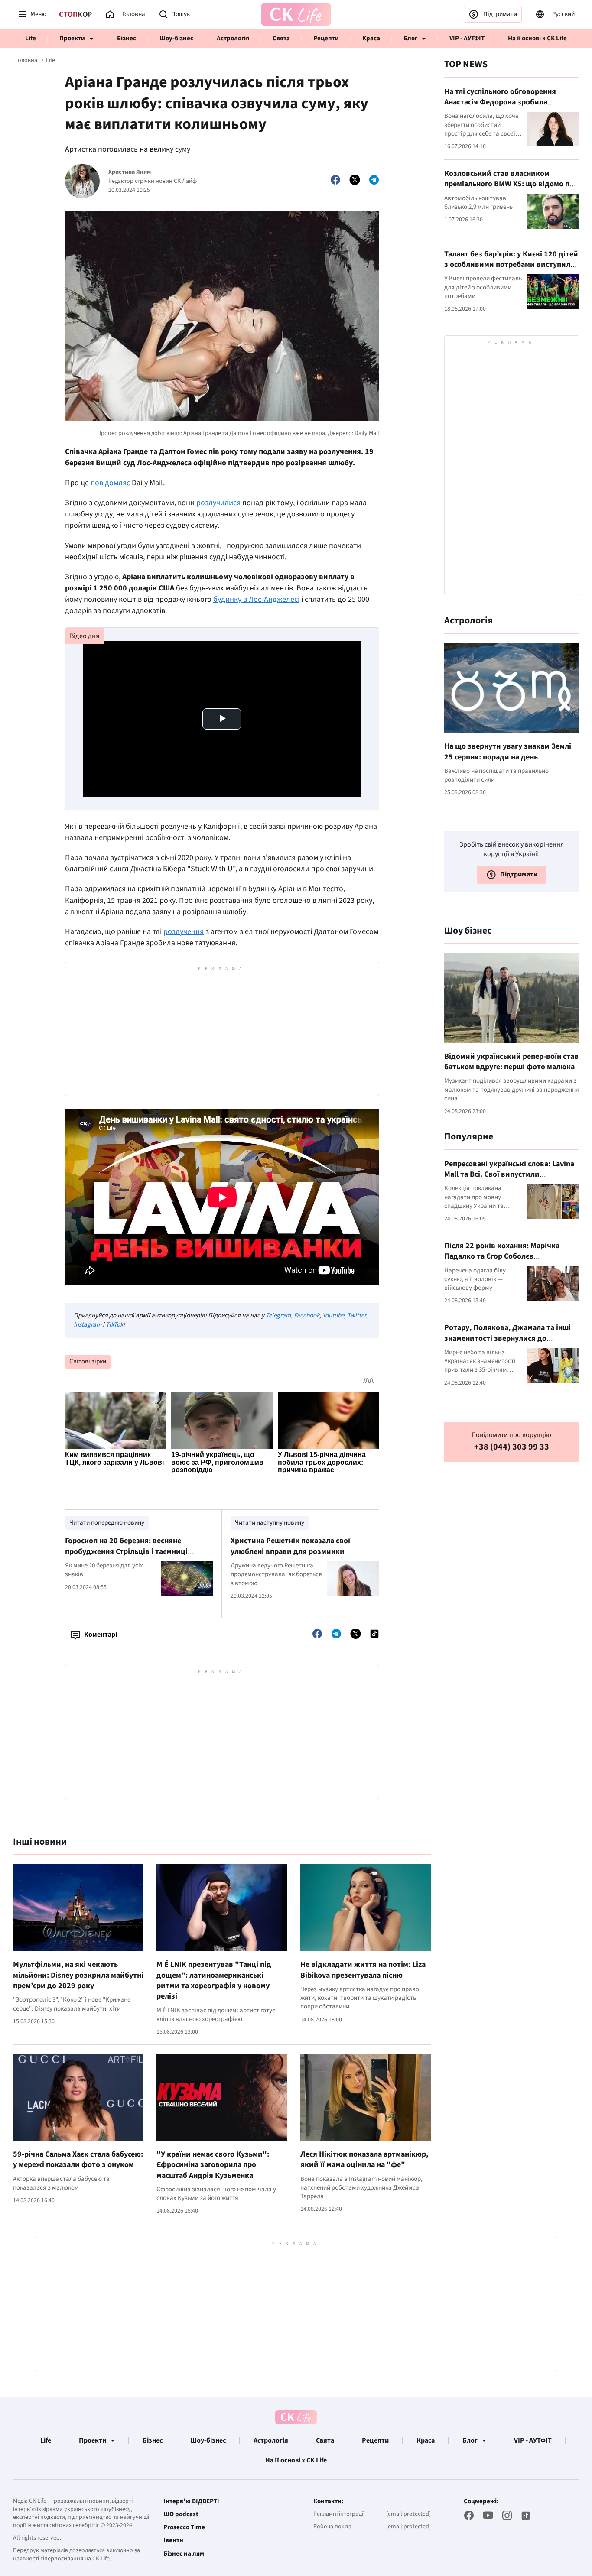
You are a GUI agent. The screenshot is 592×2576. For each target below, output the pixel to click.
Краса (371, 38)
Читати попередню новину (107, 1523)
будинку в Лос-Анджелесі (256, 599)
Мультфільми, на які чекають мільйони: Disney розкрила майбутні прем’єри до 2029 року (78, 1975)
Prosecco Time (184, 2527)
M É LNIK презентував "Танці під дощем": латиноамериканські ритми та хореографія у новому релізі (214, 1980)
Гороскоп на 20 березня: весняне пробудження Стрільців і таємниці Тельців (126, 1551)
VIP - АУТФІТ (467, 38)
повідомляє (110, 483)
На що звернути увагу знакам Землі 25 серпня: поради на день (508, 751)
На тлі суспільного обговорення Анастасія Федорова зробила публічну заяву (500, 102)
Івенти (173, 2540)
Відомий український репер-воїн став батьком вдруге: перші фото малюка (511, 1062)
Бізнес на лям (184, 2554)
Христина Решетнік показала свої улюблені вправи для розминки (290, 1546)
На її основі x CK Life (537, 38)
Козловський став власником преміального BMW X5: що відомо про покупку (511, 184)
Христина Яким (130, 172)
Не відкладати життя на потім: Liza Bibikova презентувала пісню (363, 1970)
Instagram (88, 1325)
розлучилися (218, 503)
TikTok (114, 1325)
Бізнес (127, 38)
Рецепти (326, 38)
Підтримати (500, 14)
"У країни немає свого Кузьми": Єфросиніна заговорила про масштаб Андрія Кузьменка (213, 2165)
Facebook (307, 1316)
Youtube (333, 1316)
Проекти (72, 38)
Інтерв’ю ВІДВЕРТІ (191, 2501)
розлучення (184, 932)
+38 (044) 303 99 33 (512, 1447)
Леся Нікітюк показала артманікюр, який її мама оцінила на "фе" (364, 2159)
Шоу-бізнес (176, 38)
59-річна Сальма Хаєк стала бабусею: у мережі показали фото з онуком (78, 2159)
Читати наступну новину (270, 1523)
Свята (281, 38)
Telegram (278, 1316)
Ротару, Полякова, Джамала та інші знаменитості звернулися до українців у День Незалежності (507, 1338)
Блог (410, 38)
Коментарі (101, 1635)
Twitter (356, 1316)
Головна (26, 60)
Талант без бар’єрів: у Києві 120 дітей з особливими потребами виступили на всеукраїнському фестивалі (511, 265)
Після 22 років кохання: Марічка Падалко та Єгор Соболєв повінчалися (502, 1256)
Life (31, 38)
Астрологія (233, 38)
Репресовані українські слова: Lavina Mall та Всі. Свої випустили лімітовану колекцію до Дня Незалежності (509, 1180)
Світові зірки (88, 1361)
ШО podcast (181, 2514)
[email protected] (408, 2514)
